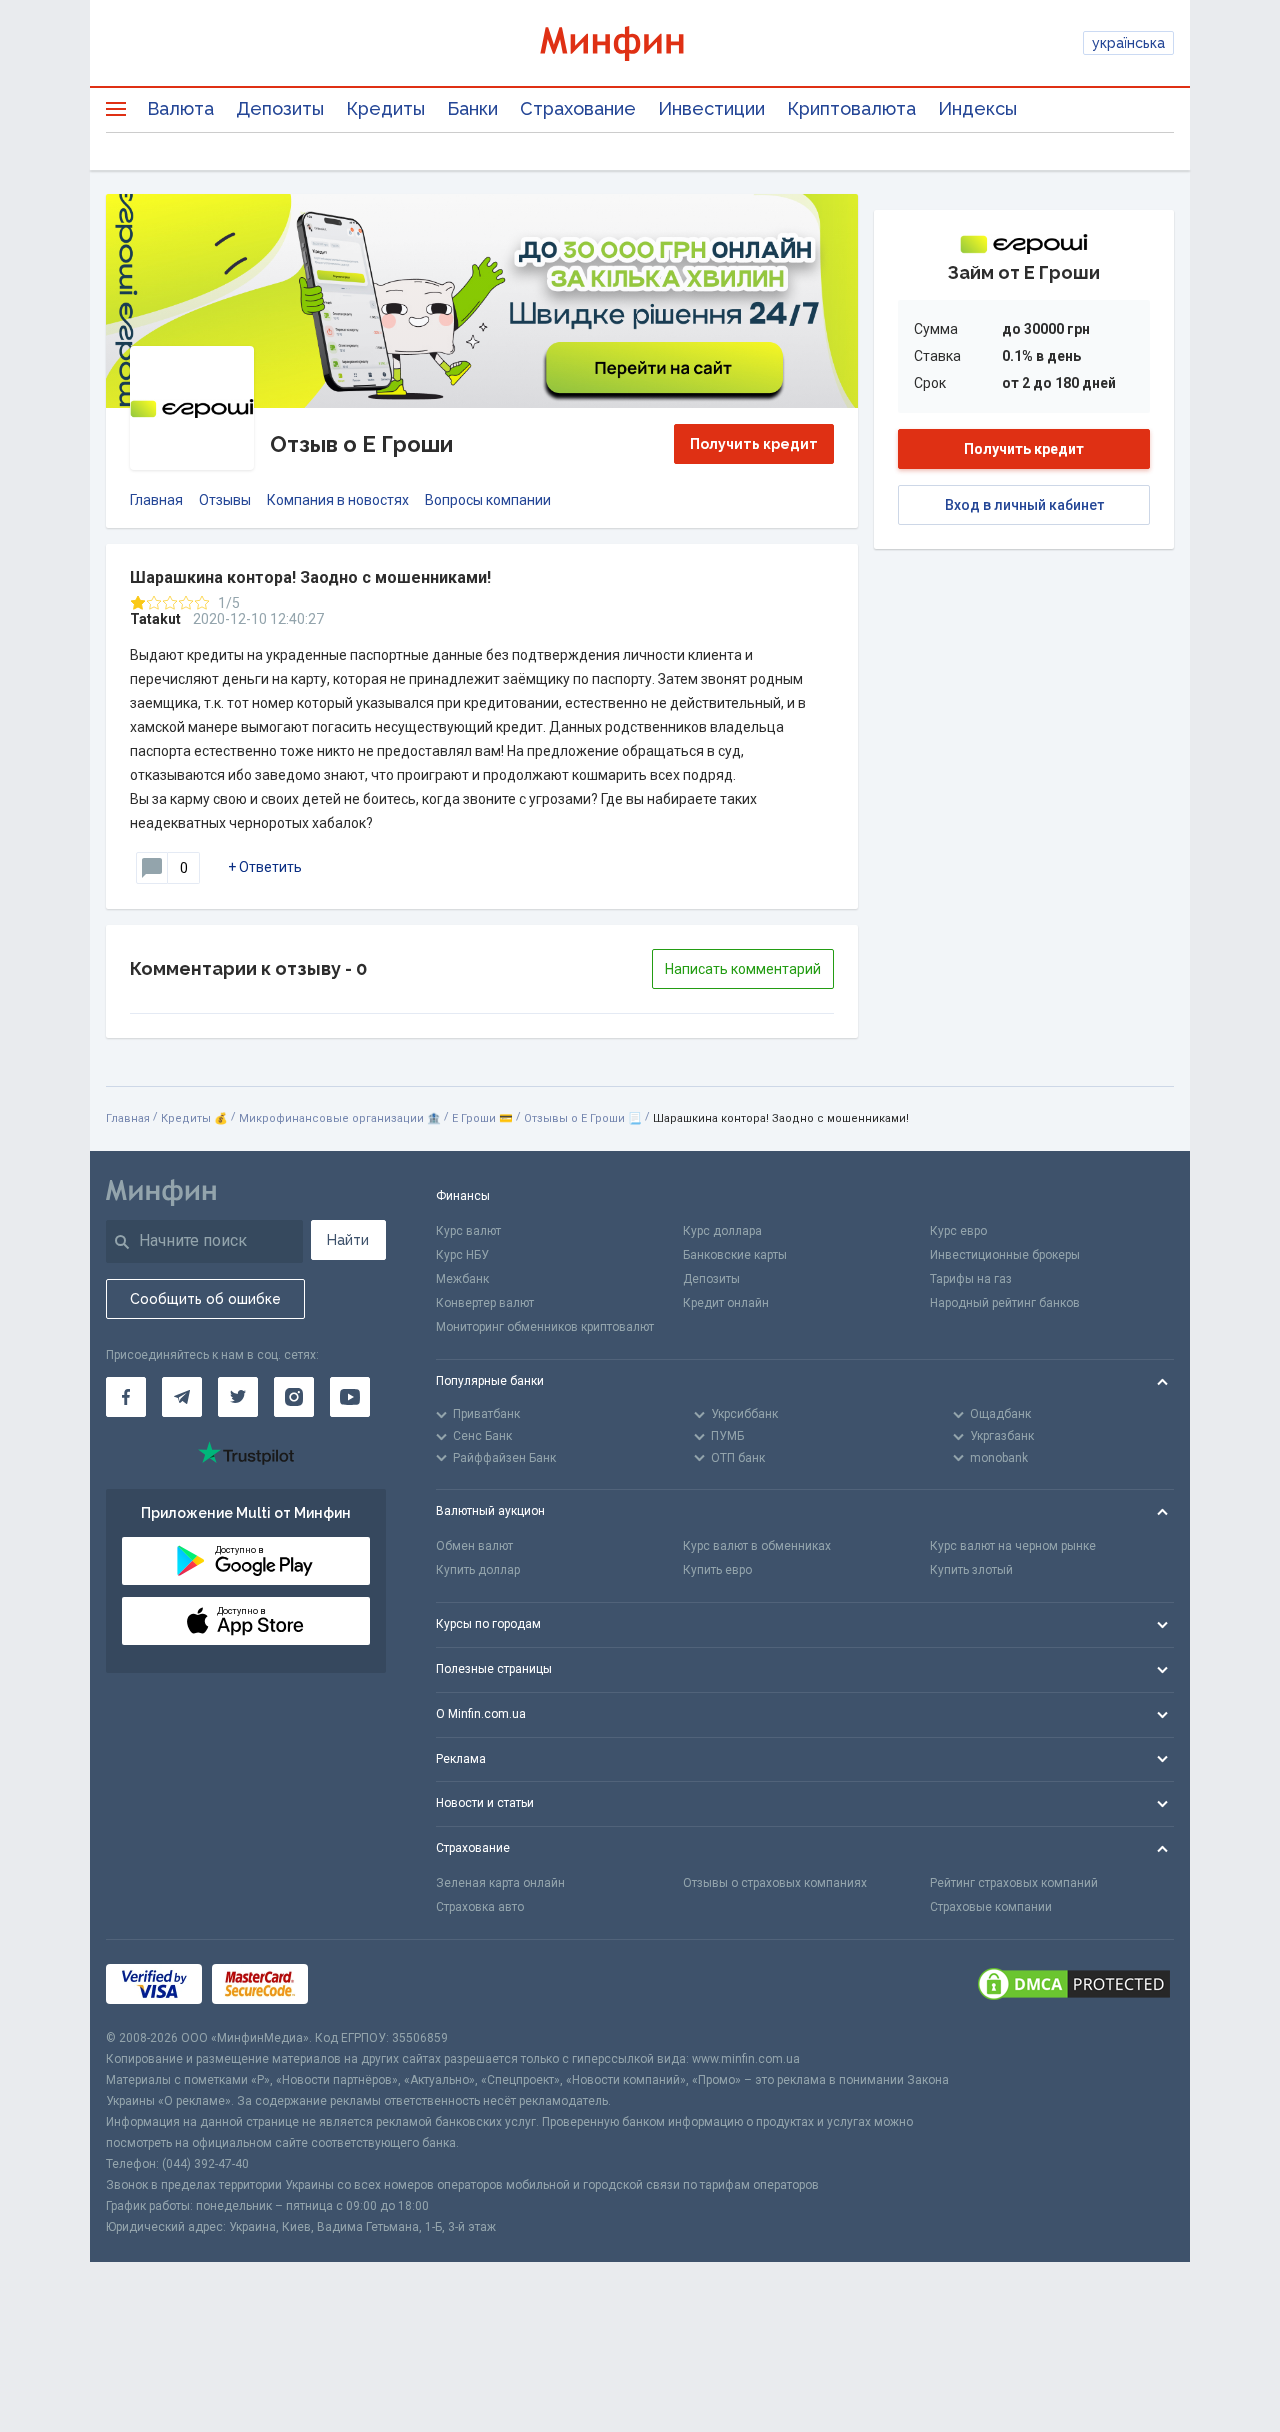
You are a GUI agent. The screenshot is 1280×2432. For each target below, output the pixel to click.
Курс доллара (722, 1231)
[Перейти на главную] (640, 43)
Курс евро (958, 1231)
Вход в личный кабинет (1024, 505)
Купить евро (717, 1570)
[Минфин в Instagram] (294, 1397)
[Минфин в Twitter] (238, 1397)
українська (1128, 43)
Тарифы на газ (971, 1279)
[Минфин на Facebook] (126, 1397)
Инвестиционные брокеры (1005, 1255)
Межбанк (462, 1279)
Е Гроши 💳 (482, 1118)
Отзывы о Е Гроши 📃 (583, 1118)
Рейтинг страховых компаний (1014, 1883)
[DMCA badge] (1074, 1984)
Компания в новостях (338, 500)
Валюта (180, 108)
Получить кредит (754, 444)
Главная (156, 500)
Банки (472, 108)
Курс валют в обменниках (757, 1546)
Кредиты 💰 (194, 1118)
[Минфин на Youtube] (350, 1397)
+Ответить (265, 867)
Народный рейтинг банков (1005, 1303)
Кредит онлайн (726, 1303)
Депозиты (280, 108)
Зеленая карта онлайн (500, 1883)
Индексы (977, 108)
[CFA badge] (362, 1983)
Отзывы (225, 500)
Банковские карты (735, 1255)
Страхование (578, 108)
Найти (348, 1240)
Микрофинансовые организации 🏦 (340, 1118)
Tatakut (155, 619)
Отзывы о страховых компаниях (775, 1883)
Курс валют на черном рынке (1013, 1546)
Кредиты (385, 108)
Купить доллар (478, 1570)
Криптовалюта (851, 108)
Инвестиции (711, 108)
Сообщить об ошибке (205, 1299)
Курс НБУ (462, 1255)
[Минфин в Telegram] (182, 1397)
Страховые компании (991, 1907)
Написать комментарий (743, 969)
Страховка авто (480, 1907)
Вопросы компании (488, 500)
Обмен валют (474, 1546)
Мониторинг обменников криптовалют (545, 1327)
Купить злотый (971, 1570)
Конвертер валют (485, 1303)
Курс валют (468, 1231)
